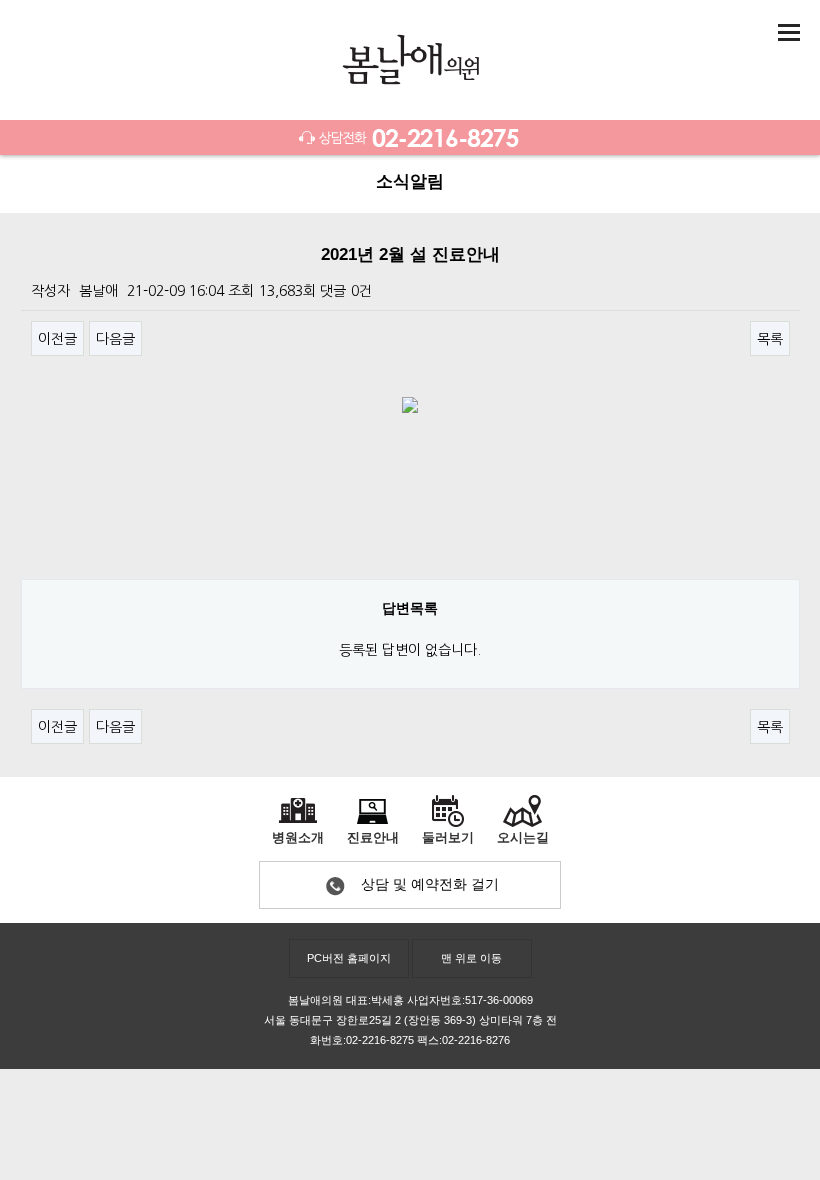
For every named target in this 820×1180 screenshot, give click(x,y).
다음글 (115, 339)
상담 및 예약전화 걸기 (430, 884)
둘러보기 (448, 838)
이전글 (57, 339)
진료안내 (373, 838)
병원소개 (298, 838)
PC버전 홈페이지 (349, 958)
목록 (770, 339)
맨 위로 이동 (471, 958)
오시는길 (523, 838)
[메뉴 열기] (789, 32)
